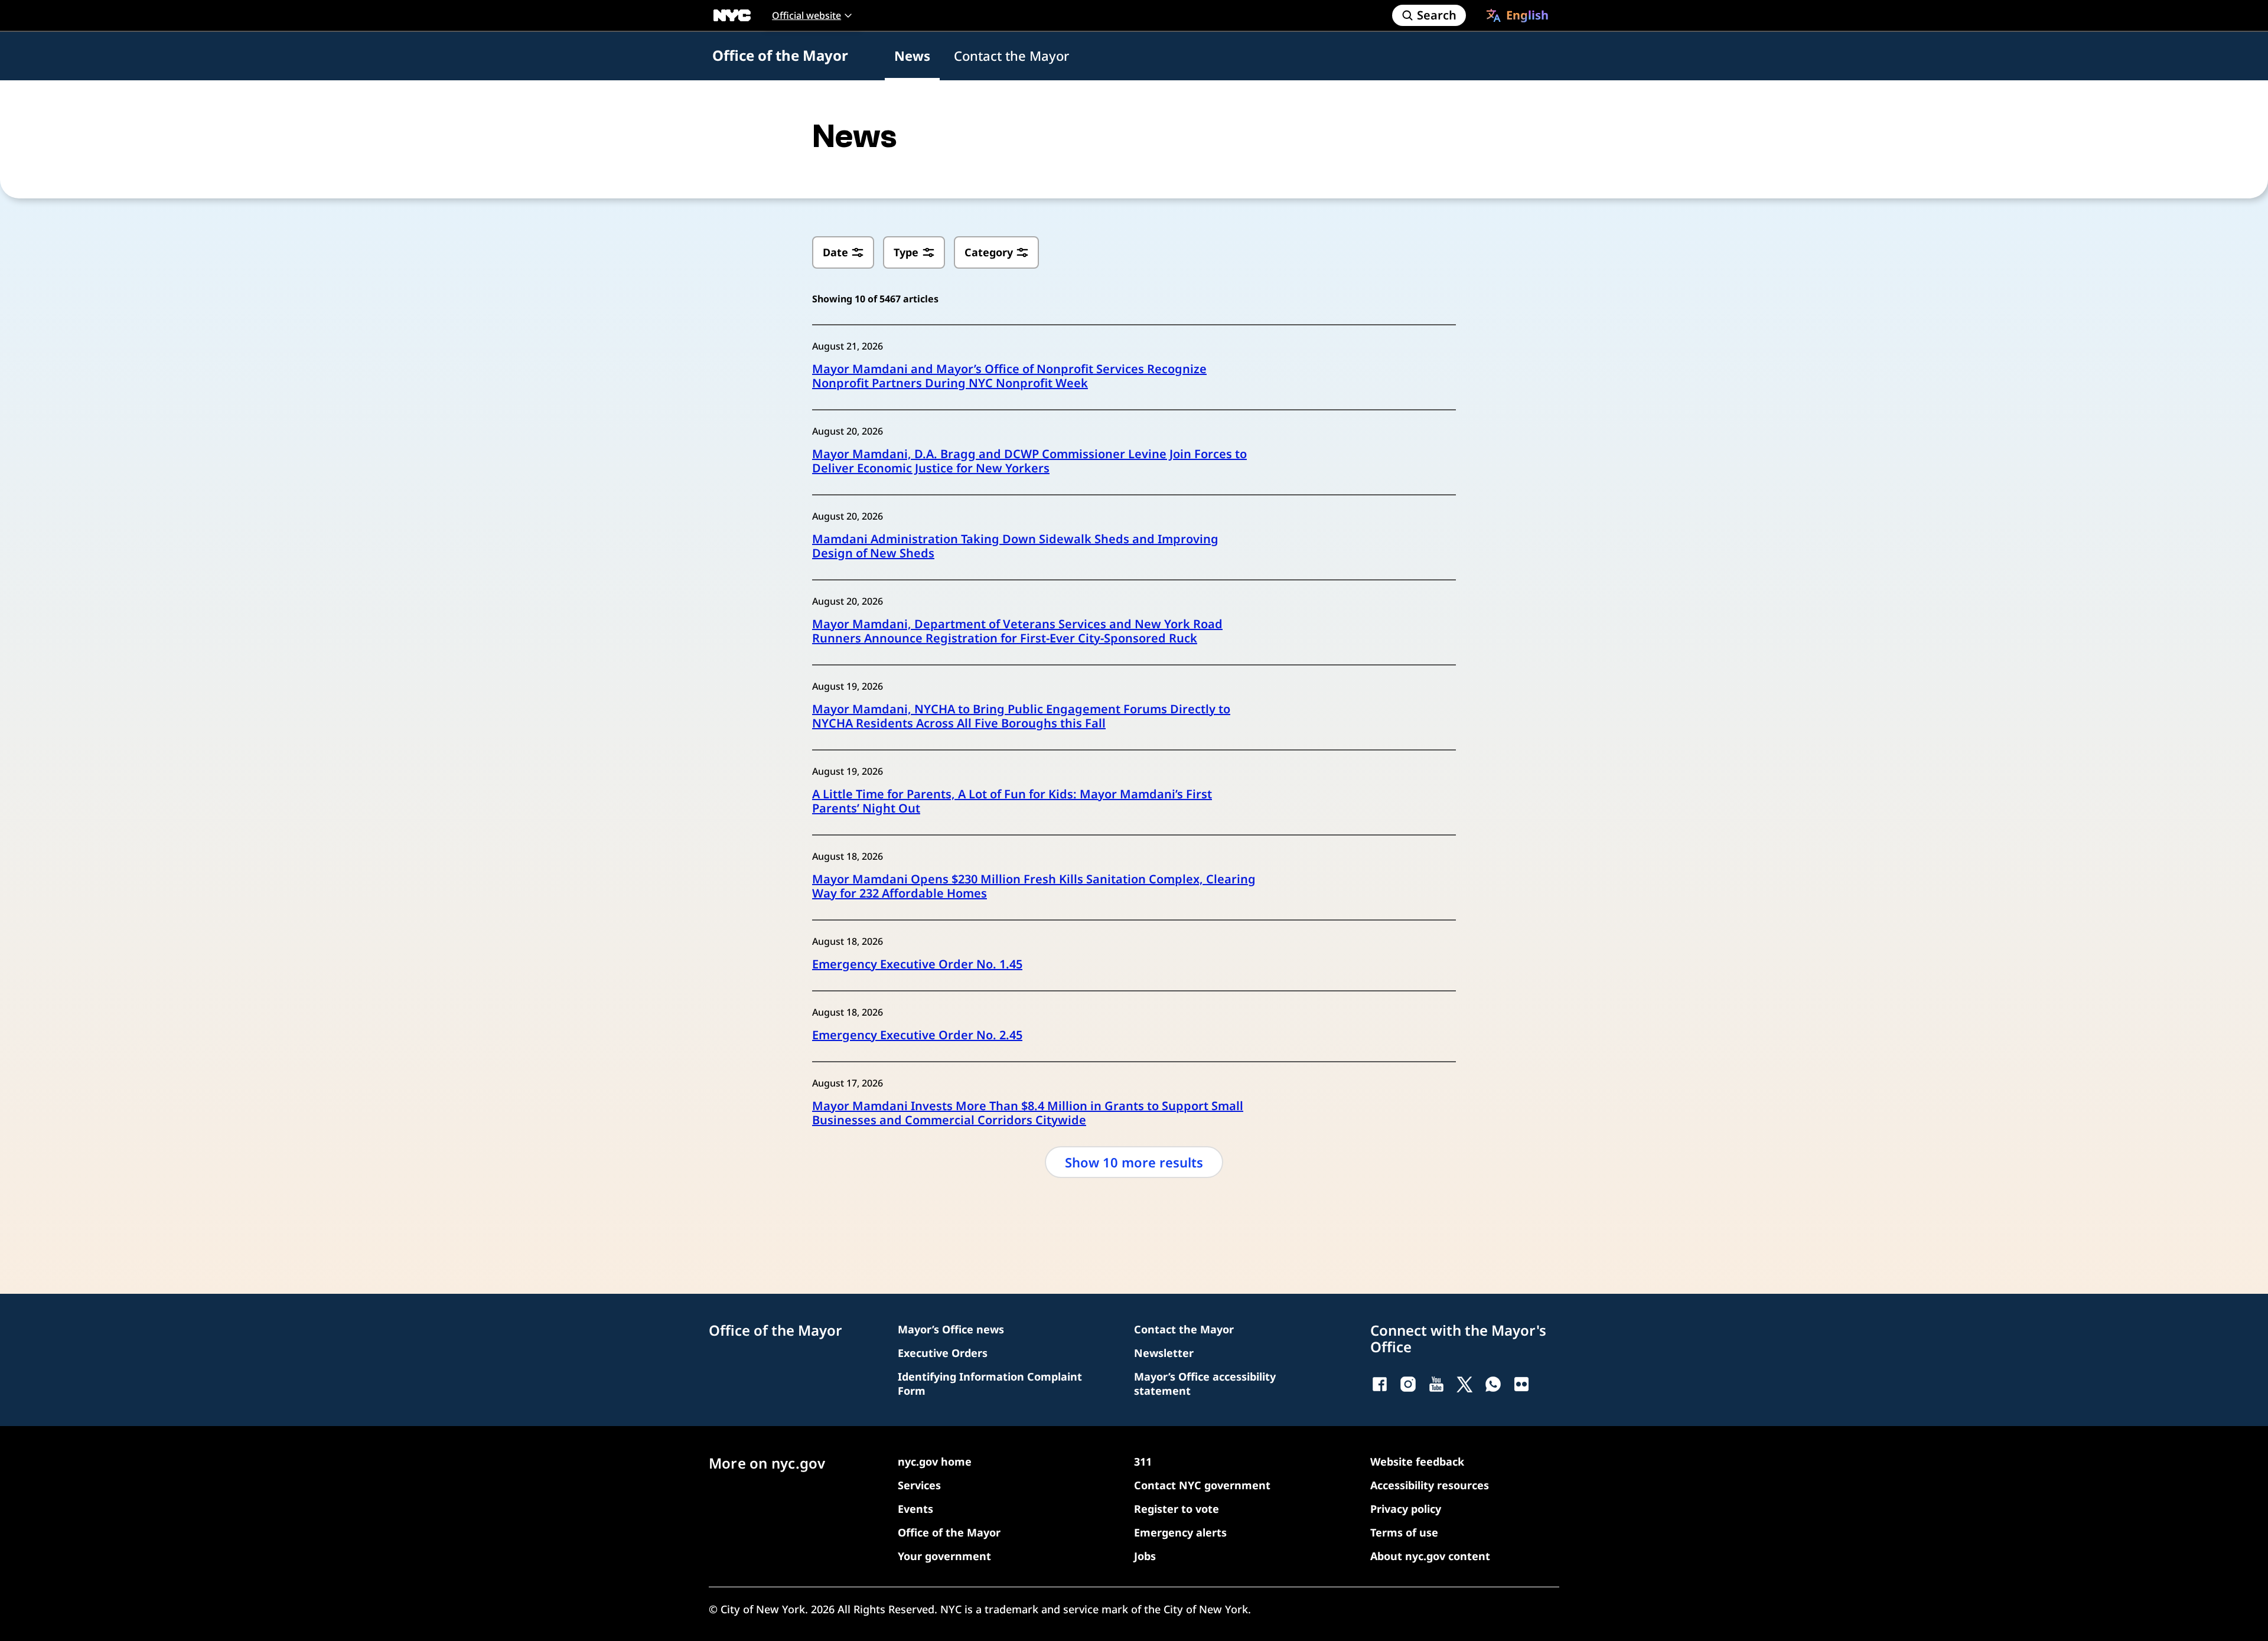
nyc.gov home (935, 1461)
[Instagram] (1408, 1384)
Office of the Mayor (780, 55)
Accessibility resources (1430, 1485)
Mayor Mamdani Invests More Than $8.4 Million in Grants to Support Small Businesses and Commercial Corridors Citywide (1028, 1113)
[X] (1465, 1384)
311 (1143, 1461)
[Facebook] (1380, 1384)
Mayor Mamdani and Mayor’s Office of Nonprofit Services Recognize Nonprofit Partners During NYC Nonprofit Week (1009, 376)
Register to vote (1177, 1509)
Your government (944, 1556)
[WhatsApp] (1493, 1384)
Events (915, 1509)
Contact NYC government (1202, 1485)
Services (919, 1485)
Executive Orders (943, 1353)
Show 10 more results (1134, 1162)
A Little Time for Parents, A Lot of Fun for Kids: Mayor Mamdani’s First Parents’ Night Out (1012, 801)
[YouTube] (1436, 1384)
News (912, 56)
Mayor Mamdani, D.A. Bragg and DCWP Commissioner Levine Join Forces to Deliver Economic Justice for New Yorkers (1029, 461)
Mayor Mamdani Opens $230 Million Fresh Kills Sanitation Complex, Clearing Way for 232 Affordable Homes (1034, 886)
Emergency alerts (1180, 1532)
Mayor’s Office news (951, 1329)
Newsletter (1164, 1353)
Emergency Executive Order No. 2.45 (917, 1035)
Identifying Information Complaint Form (990, 1384)
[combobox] (1517, 15)
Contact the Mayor (1011, 56)
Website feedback (1417, 1461)
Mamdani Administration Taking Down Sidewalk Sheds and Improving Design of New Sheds (1015, 546)
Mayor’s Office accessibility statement (1205, 1384)
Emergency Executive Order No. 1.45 (917, 964)
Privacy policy (1406, 1509)
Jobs (1145, 1556)
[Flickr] (1521, 1384)
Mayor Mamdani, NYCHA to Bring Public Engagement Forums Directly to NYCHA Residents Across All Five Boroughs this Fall (1021, 716)
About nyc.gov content (1430, 1556)
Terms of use (1404, 1532)
